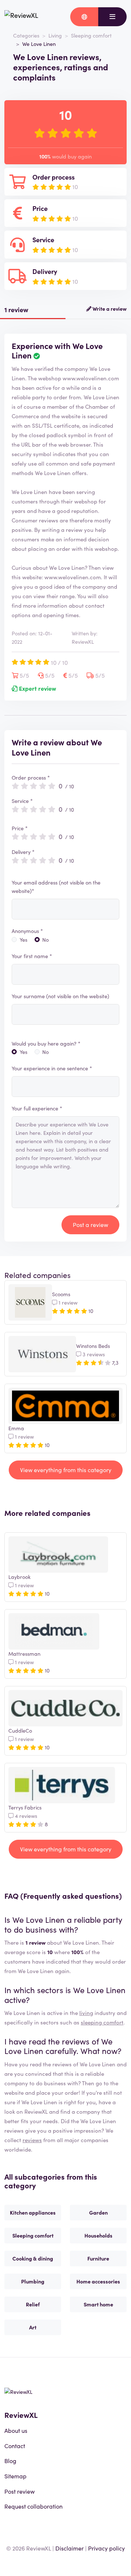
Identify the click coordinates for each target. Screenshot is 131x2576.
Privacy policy (106, 2548)
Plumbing (33, 2281)
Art (33, 2327)
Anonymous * (27, 931)
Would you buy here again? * (46, 1043)
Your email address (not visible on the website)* (56, 887)
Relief (33, 2304)
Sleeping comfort (91, 35)
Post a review (90, 1224)
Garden (98, 2212)
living (86, 2013)
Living (55, 35)
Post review (19, 2491)
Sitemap (15, 2476)
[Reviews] (21, 17)
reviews (32, 2140)
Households (98, 2235)
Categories (26, 35)
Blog (10, 2461)
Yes (23, 940)
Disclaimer (70, 2548)
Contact (15, 2446)
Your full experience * (37, 1108)
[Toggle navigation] (112, 17)
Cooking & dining (33, 2258)
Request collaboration (33, 2506)
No (45, 940)
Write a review (109, 309)
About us (16, 2430)
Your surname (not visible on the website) (60, 996)
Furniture (98, 2258)
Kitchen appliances (33, 2212)
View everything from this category (66, 1470)
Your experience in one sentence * (52, 1068)
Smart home (98, 2304)
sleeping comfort (102, 2022)
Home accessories (98, 2281)
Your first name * (32, 956)
